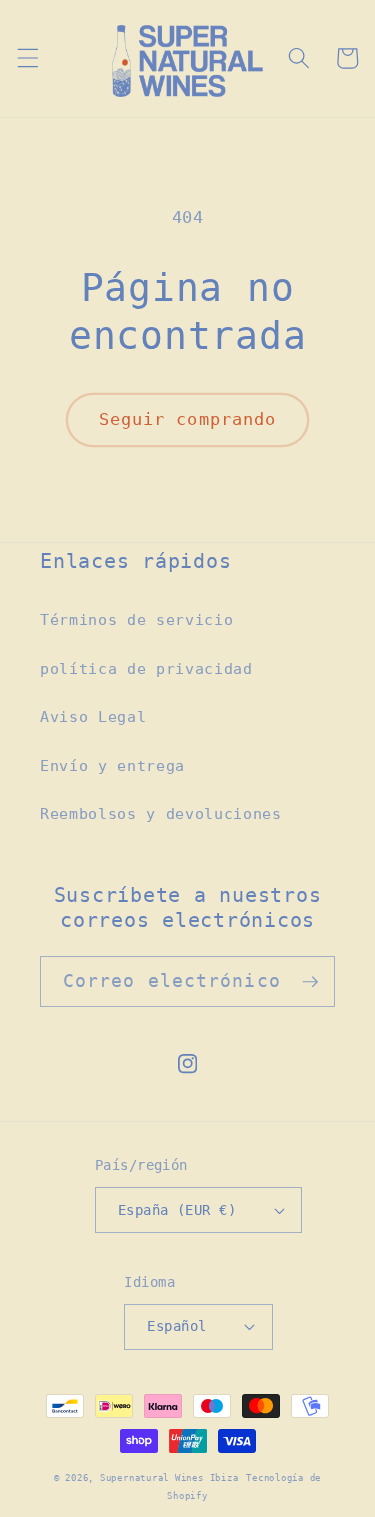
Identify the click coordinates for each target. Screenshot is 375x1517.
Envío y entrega (112, 766)
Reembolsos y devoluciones (161, 814)
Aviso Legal (93, 717)
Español (176, 1326)
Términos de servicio (136, 620)
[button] (27, 58)
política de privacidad (146, 669)
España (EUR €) (177, 1210)
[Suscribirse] (310, 982)
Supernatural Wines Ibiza (169, 1477)
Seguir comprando (188, 419)
